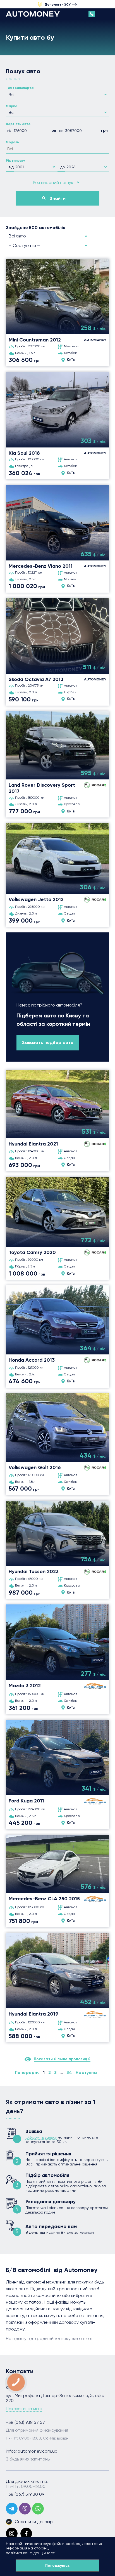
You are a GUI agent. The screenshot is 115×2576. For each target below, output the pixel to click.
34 (69, 2073)
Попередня (27, 2073)
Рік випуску (15, 161)
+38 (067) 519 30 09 (25, 2494)
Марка (12, 106)
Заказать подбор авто (48, 1042)
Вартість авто (18, 124)
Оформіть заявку (41, 2137)
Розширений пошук (53, 182)
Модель (12, 142)
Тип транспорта (20, 88)
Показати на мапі (24, 2409)
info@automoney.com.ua (32, 2451)
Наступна (86, 2073)
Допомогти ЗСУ (57, 4)
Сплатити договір (34, 2522)
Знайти (58, 198)
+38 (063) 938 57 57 (25, 2422)
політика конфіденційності (31, 2553)
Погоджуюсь (57, 2566)
